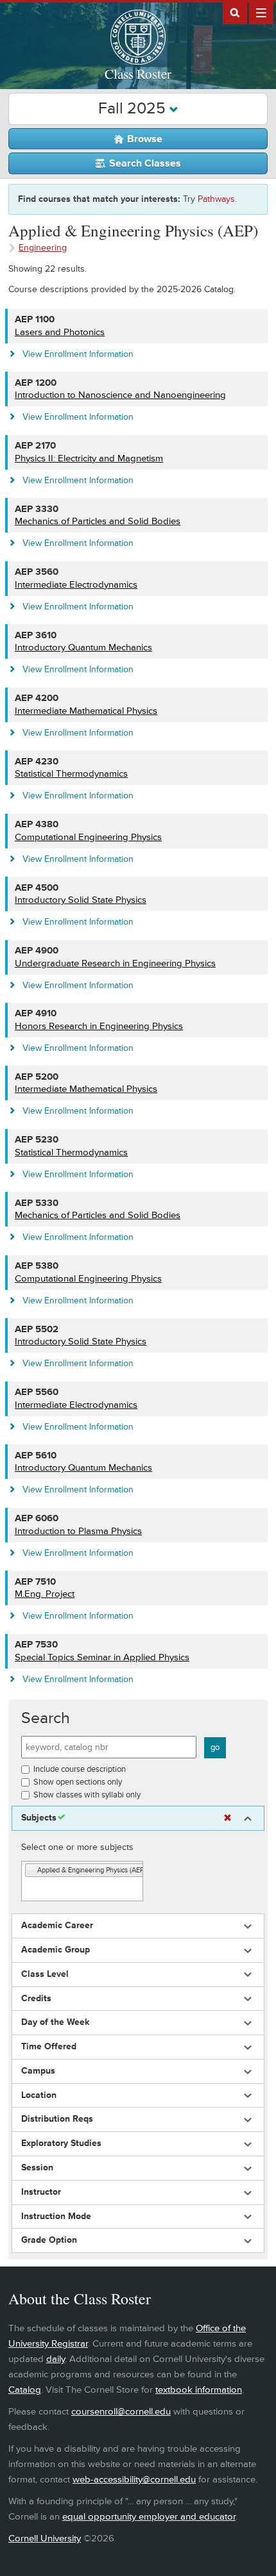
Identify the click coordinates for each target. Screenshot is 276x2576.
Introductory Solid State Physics (81, 900)
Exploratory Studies (61, 2143)
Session (37, 2168)
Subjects (39, 1818)
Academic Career (57, 1926)
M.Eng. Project (45, 1594)
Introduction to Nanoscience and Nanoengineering (120, 395)
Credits (36, 1999)
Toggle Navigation (261, 12)
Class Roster (138, 74)
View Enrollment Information (78, 354)
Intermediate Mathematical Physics (86, 711)
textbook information (199, 2390)
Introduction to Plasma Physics (78, 1531)
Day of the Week (55, 2022)
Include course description (80, 1769)
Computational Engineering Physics (88, 837)
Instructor (41, 2192)
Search (46, 1718)
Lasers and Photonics (60, 332)
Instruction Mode (56, 2217)
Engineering (43, 248)
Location (39, 2095)
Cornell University (45, 2539)
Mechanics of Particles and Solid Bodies (98, 521)
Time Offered (49, 2047)
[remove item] (31, 1871)
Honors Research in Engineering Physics (99, 1026)
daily (56, 2359)
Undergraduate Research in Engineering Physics (115, 963)
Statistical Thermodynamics (71, 774)
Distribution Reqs (57, 2119)
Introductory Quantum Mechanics (83, 648)
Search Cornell (235, 12)
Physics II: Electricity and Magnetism (89, 458)
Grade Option (49, 2240)
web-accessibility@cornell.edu (134, 2480)
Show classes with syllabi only (87, 1795)
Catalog (25, 2390)
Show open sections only (78, 1782)
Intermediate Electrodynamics (76, 585)
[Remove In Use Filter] (228, 1818)
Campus (38, 2071)
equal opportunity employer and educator (149, 2517)
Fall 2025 (134, 109)
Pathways (216, 199)
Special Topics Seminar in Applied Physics (102, 1657)
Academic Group (56, 1950)
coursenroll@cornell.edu (121, 2412)
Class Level (45, 1974)
